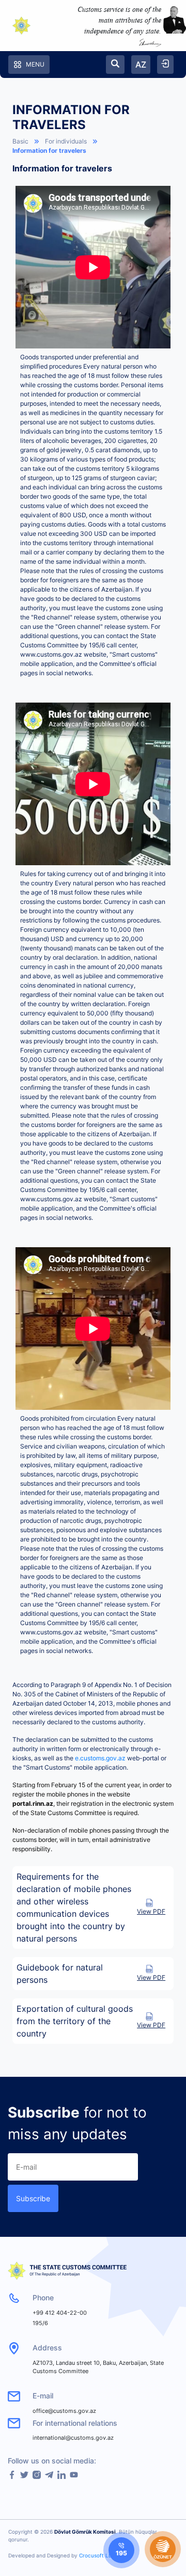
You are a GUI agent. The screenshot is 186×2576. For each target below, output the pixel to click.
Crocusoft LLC (97, 2555)
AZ (141, 65)
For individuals (66, 141)
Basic (20, 141)
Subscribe (33, 2198)
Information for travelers (49, 150)
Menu (35, 64)
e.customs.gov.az (100, 1758)
